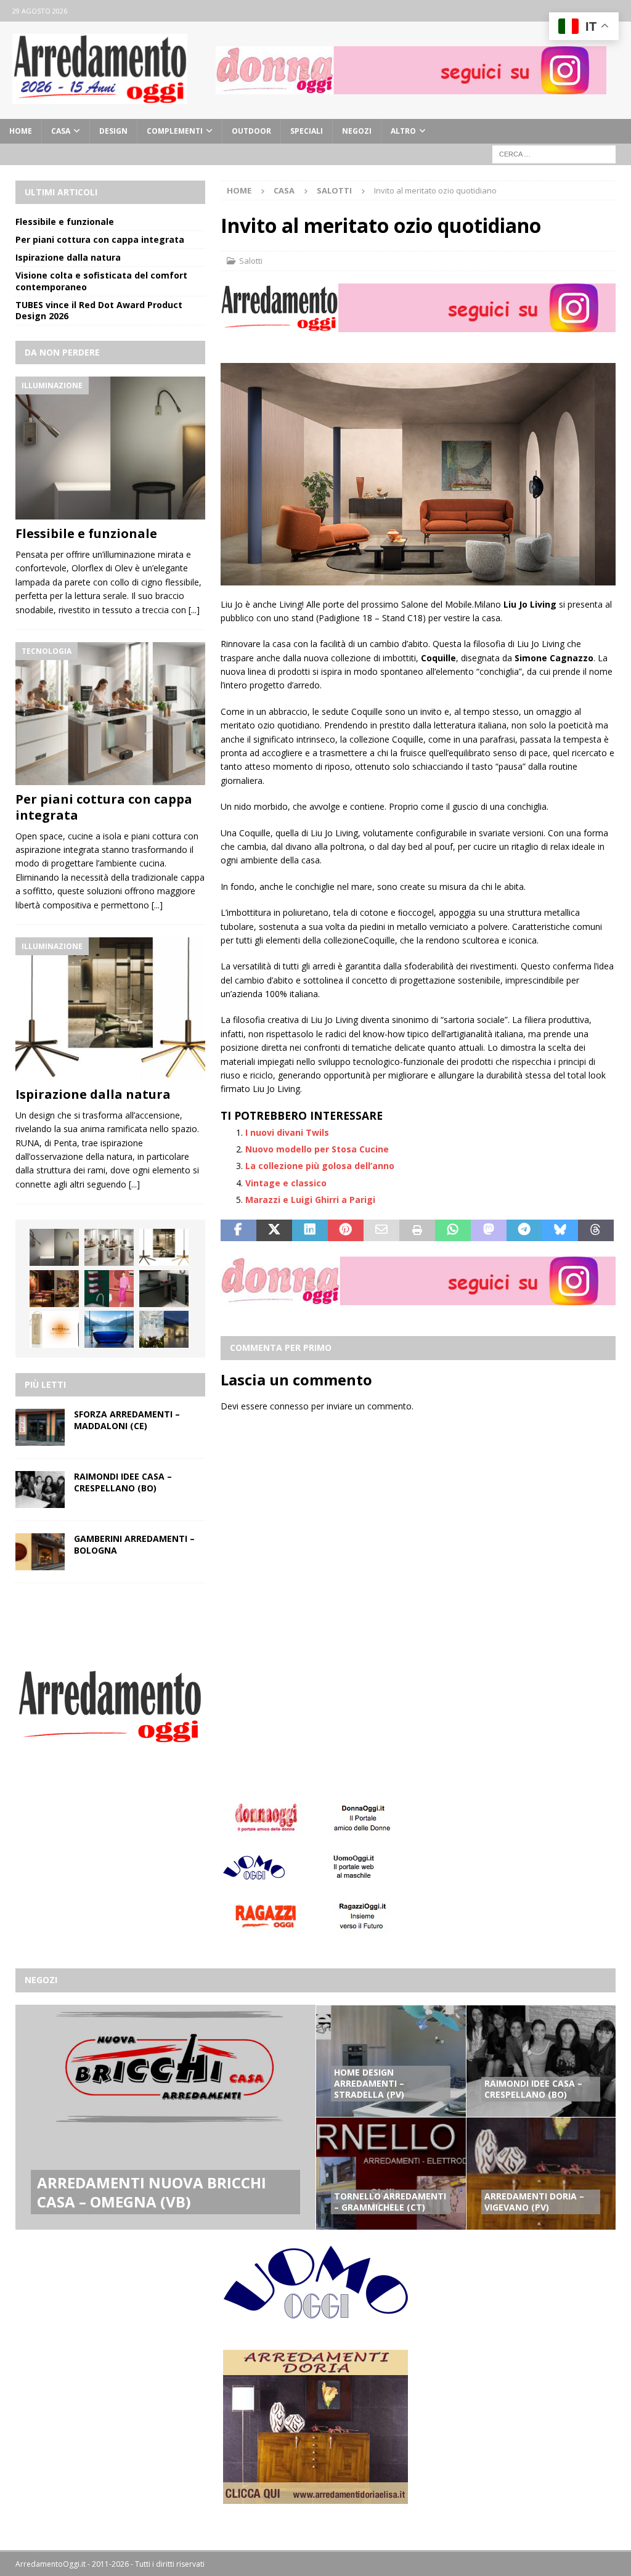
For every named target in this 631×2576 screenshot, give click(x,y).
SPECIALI (307, 131)
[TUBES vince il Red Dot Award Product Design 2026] (109, 1289)
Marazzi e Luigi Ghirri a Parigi (310, 1200)
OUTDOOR (251, 131)
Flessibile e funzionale (65, 222)
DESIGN (113, 131)
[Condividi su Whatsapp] (453, 1231)
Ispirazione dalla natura (68, 257)
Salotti (251, 261)
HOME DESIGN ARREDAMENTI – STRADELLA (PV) (369, 2083)
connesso (289, 1406)
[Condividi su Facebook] (238, 1231)
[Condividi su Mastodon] (489, 1231)
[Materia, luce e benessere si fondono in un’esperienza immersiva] (109, 1329)
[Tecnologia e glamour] (164, 1329)
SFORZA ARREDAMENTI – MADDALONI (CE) (127, 1420)
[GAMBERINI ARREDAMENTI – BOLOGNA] (40, 1552)
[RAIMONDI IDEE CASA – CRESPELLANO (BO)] (40, 1490)
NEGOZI (357, 131)
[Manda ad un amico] (381, 1231)
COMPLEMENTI (175, 131)
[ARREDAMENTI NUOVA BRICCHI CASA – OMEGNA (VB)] (165, 2117)
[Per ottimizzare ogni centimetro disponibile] (164, 1289)
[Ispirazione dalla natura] (110, 1009)
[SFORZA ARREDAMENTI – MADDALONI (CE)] (40, 1427)
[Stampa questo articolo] (417, 1231)
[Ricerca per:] (554, 153)
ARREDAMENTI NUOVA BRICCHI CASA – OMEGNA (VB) (152, 2192)
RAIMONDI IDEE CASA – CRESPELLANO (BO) (123, 1482)
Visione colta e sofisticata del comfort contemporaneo (101, 281)
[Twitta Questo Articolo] (274, 1231)
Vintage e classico (286, 1183)
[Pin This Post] (346, 1231)
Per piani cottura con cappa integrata (100, 239)
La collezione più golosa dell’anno (320, 1166)
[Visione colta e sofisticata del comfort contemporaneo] (54, 1289)
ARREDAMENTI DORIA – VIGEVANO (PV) (534, 2202)
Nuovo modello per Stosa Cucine (317, 1149)
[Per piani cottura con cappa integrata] (110, 714)
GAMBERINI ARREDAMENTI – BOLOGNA (134, 1544)
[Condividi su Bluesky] (560, 1231)
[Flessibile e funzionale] (110, 448)
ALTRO (403, 131)
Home (21, 131)
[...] (194, 610)
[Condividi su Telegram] (524, 1231)
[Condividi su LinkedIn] (310, 1231)
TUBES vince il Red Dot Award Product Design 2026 (99, 310)
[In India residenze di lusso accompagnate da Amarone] (54, 1329)
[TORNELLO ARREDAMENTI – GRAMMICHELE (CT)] (391, 2173)
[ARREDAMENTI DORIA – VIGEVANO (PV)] (541, 2173)
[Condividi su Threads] (596, 1231)
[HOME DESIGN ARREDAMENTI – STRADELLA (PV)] (391, 2061)
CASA (61, 131)
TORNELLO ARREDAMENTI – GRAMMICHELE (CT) (390, 2202)
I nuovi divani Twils (287, 1132)
